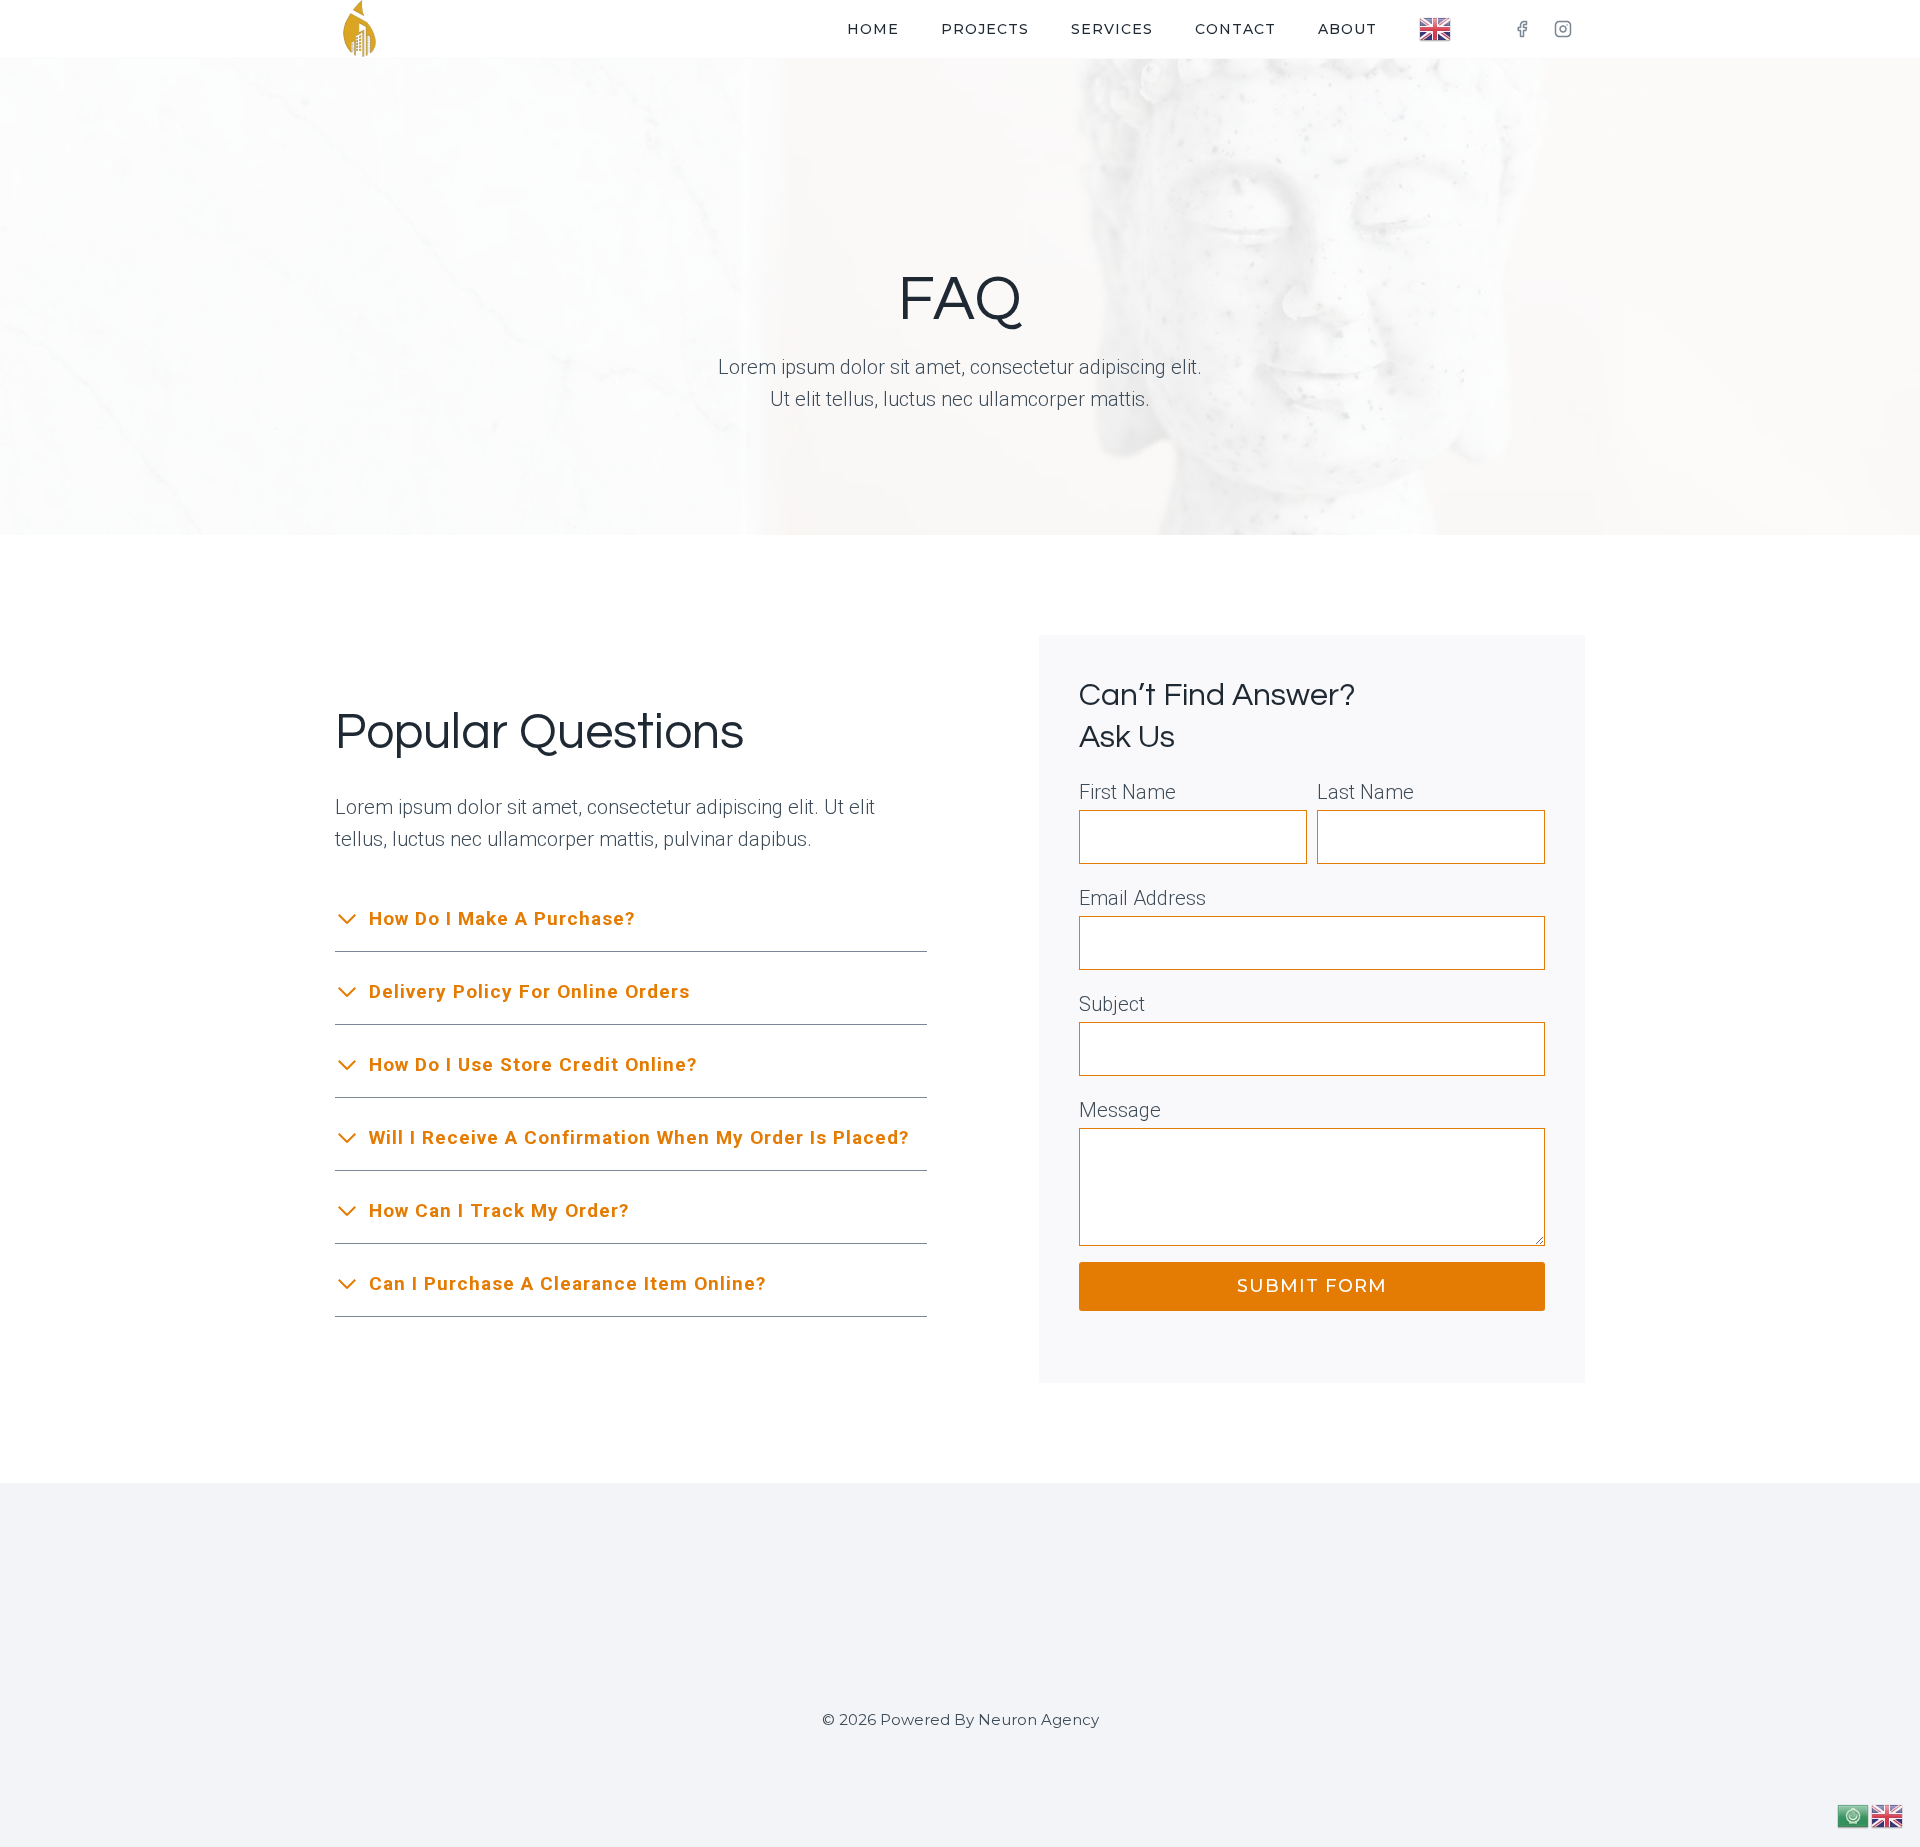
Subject (1112, 1004)
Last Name (1365, 792)
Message (1120, 1110)
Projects (985, 29)
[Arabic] (1854, 1814)
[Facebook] (1522, 29)
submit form (1312, 1286)
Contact (1235, 29)
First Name (1127, 792)
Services (1112, 29)
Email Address (1142, 898)
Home (873, 29)
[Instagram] (1563, 29)
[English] (1436, 29)
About (1347, 29)
